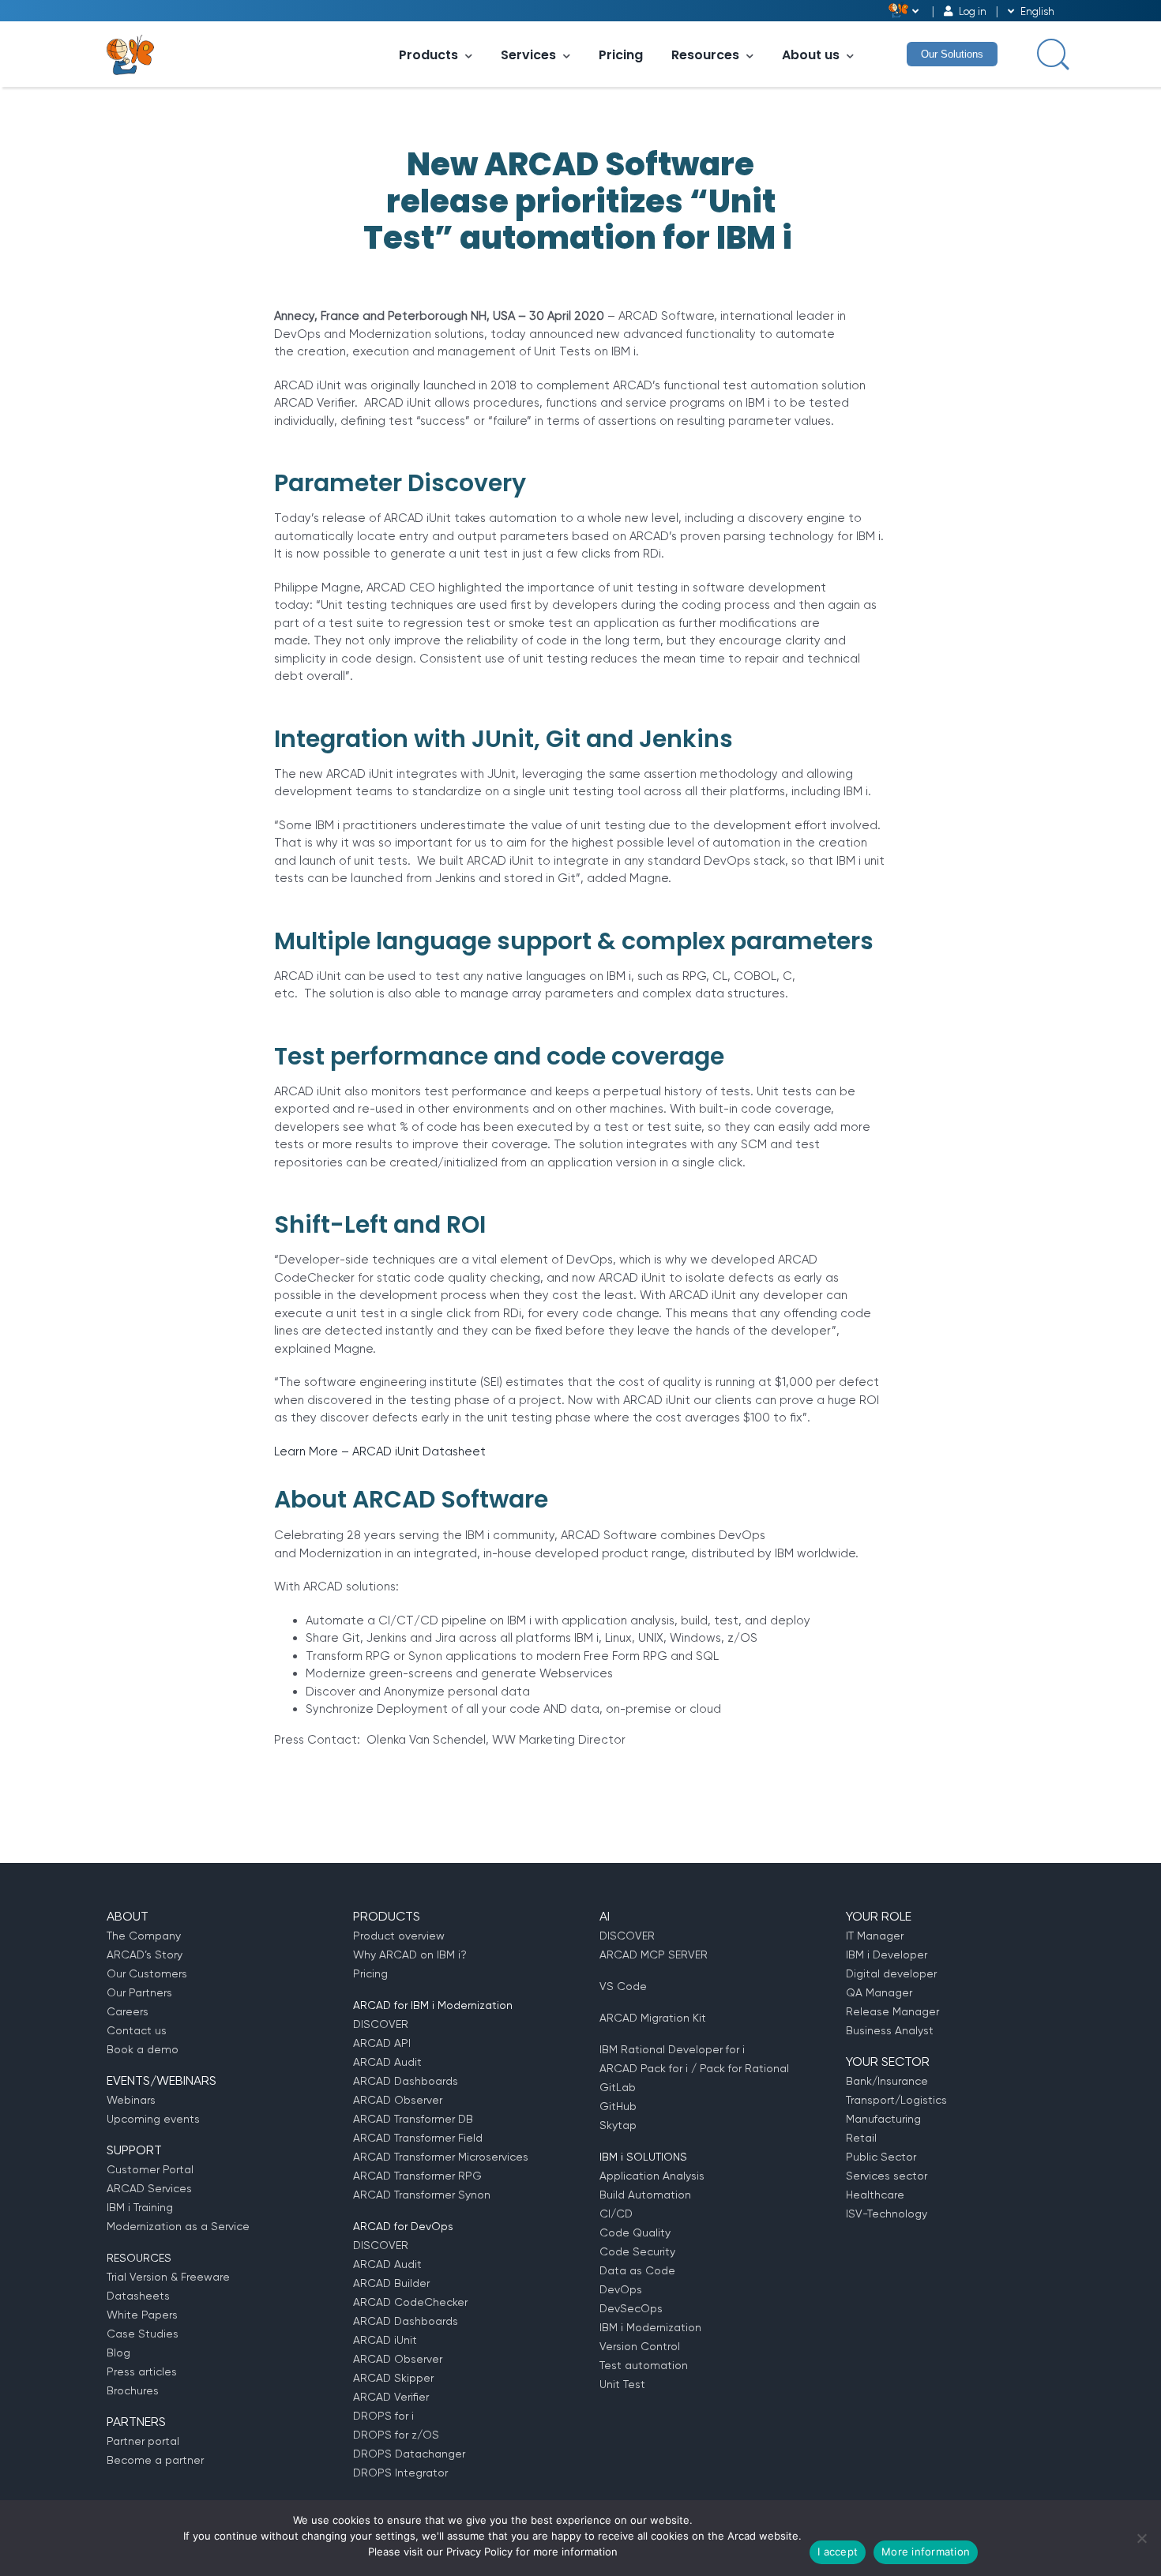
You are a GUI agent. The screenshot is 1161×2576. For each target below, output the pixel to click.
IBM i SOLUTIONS (643, 2157)
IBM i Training (140, 2207)
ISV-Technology (887, 2214)
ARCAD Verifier (391, 2397)
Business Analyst (890, 2030)
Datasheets (138, 2296)
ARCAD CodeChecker (410, 2302)
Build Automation (645, 2195)
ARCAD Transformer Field (418, 2138)
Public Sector (881, 2157)
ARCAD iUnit (385, 2340)
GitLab (618, 2087)
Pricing (621, 55)
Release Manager (892, 2011)
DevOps (621, 2289)
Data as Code (637, 2270)
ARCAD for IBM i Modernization (433, 2005)
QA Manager (879, 1992)
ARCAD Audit (387, 2062)
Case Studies (143, 2334)
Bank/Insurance (887, 2081)
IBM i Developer (887, 1955)
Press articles (142, 2371)
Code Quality (635, 2232)
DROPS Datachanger (409, 2454)
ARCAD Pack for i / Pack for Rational (694, 2068)
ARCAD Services (149, 2188)
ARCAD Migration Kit (653, 2018)
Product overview (399, 1936)
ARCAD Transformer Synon (422, 2195)
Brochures (133, 2390)
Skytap (618, 2125)
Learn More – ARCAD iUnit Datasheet (380, 1451)
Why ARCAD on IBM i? (410, 1955)
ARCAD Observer (398, 2100)
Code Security (637, 2251)
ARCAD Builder (391, 2283)
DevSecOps (631, 2308)
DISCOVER (381, 2024)
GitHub (618, 2106)
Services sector (887, 2176)
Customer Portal (150, 2169)
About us (811, 55)
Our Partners (139, 1992)
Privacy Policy (479, 2552)
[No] (1141, 2538)
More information (926, 2552)
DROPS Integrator (400, 2473)
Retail (861, 2138)
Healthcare (875, 2195)
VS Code (623, 1986)
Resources (705, 55)
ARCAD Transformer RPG (417, 2176)
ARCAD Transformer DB (413, 2119)
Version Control (640, 2346)
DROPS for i (383, 2416)
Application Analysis (652, 2176)
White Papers (142, 2315)
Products (428, 55)
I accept (838, 2552)
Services (528, 55)
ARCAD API (382, 2043)
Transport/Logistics (896, 2100)
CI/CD (616, 2214)
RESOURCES (139, 2258)
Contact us (137, 2030)
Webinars (131, 2100)
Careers (128, 2011)
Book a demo (143, 2049)
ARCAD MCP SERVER (654, 1955)
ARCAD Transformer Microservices (441, 2157)
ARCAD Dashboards (406, 2081)
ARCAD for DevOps (403, 2226)
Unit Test (622, 2384)
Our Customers (147, 1973)
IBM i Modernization (650, 2327)
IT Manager (875, 1936)
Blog (118, 2353)
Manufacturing (883, 2119)
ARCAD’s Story (145, 1955)
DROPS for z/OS (396, 2435)
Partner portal (143, 2441)
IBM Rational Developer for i (672, 2049)
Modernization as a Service (178, 2226)
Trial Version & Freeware (168, 2277)
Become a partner (155, 2460)
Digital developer (891, 1973)
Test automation (644, 2365)
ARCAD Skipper (393, 2378)
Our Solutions (952, 54)
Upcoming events (153, 2119)
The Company (144, 1936)
